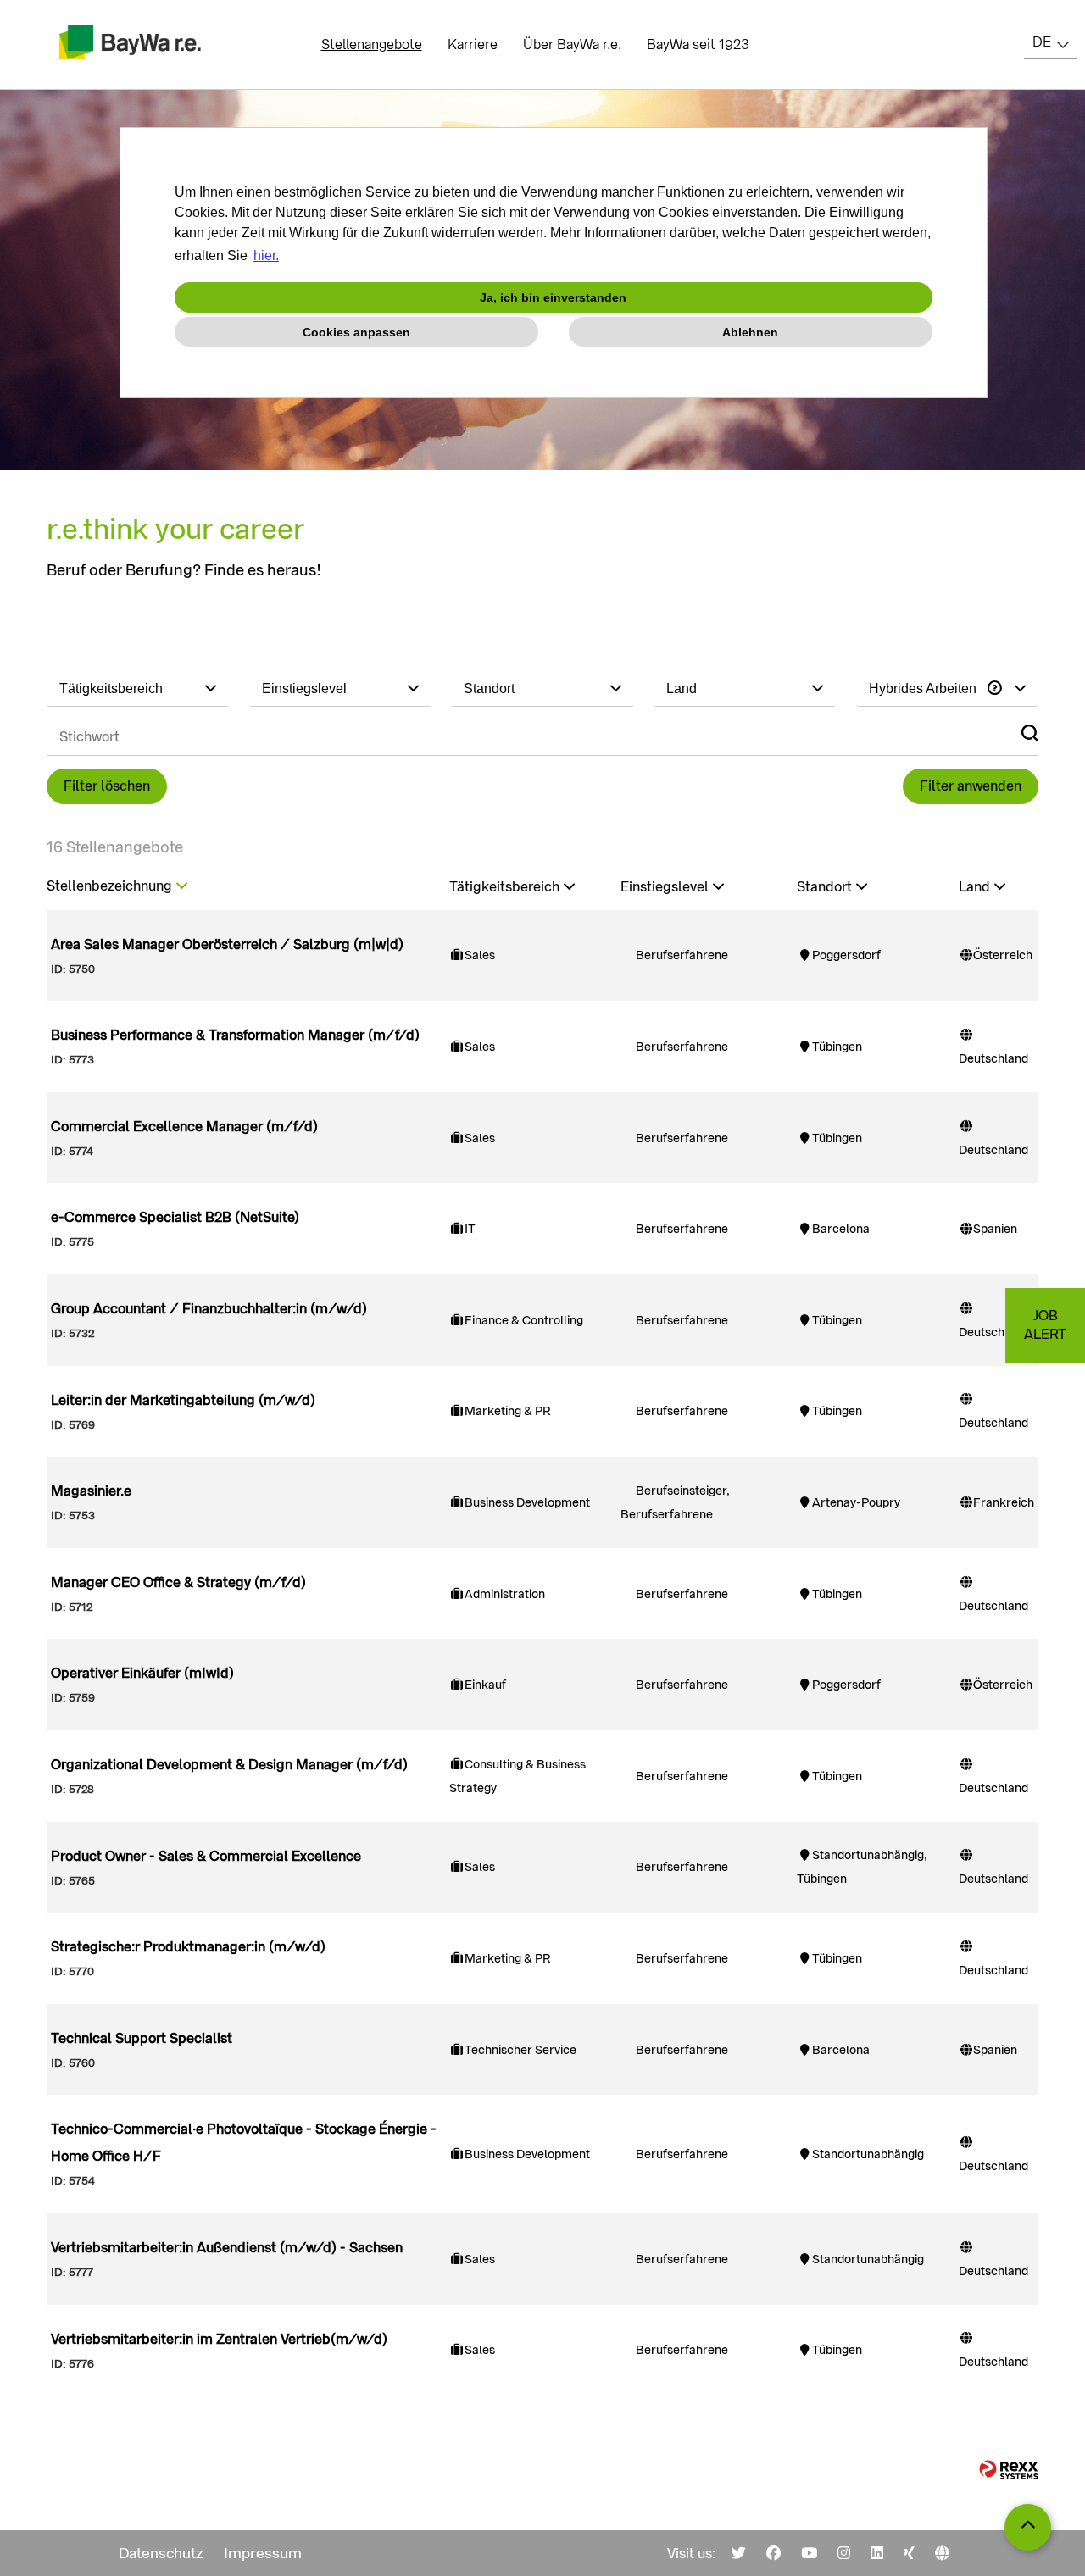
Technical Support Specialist (142, 2038)
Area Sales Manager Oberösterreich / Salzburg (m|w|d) (227, 944)
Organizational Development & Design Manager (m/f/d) (229, 1765)
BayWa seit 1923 (698, 44)
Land (974, 887)
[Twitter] (739, 2553)
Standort (824, 887)
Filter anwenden (971, 786)
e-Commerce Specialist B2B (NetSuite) (175, 1217)
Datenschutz (161, 2553)
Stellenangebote (372, 44)
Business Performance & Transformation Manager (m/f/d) (235, 1035)
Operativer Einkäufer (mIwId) (142, 1673)
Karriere (473, 44)
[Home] (942, 2553)
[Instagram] (844, 2553)
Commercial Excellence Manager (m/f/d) (184, 1127)
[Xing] (909, 2553)
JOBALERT (1045, 1325)
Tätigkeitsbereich (504, 887)
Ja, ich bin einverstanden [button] (553, 297)
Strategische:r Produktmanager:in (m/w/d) (188, 1947)
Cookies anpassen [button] (356, 332)
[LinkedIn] (877, 2553)
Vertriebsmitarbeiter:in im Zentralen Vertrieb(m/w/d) (219, 2339)
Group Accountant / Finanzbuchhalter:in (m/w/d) (209, 1309)
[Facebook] (773, 2553)
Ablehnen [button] (750, 332)
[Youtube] (809, 2553)
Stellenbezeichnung (109, 886)
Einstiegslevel (665, 887)
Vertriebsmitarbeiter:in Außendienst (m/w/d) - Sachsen (227, 2248)
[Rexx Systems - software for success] (1009, 2470)
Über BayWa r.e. (572, 44)
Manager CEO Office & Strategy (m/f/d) (178, 1582)
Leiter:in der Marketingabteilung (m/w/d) (183, 1400)
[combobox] (1050, 42)
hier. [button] (266, 255)
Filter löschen (107, 786)
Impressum (263, 2553)
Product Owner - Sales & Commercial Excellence (206, 1856)
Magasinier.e (91, 1491)
